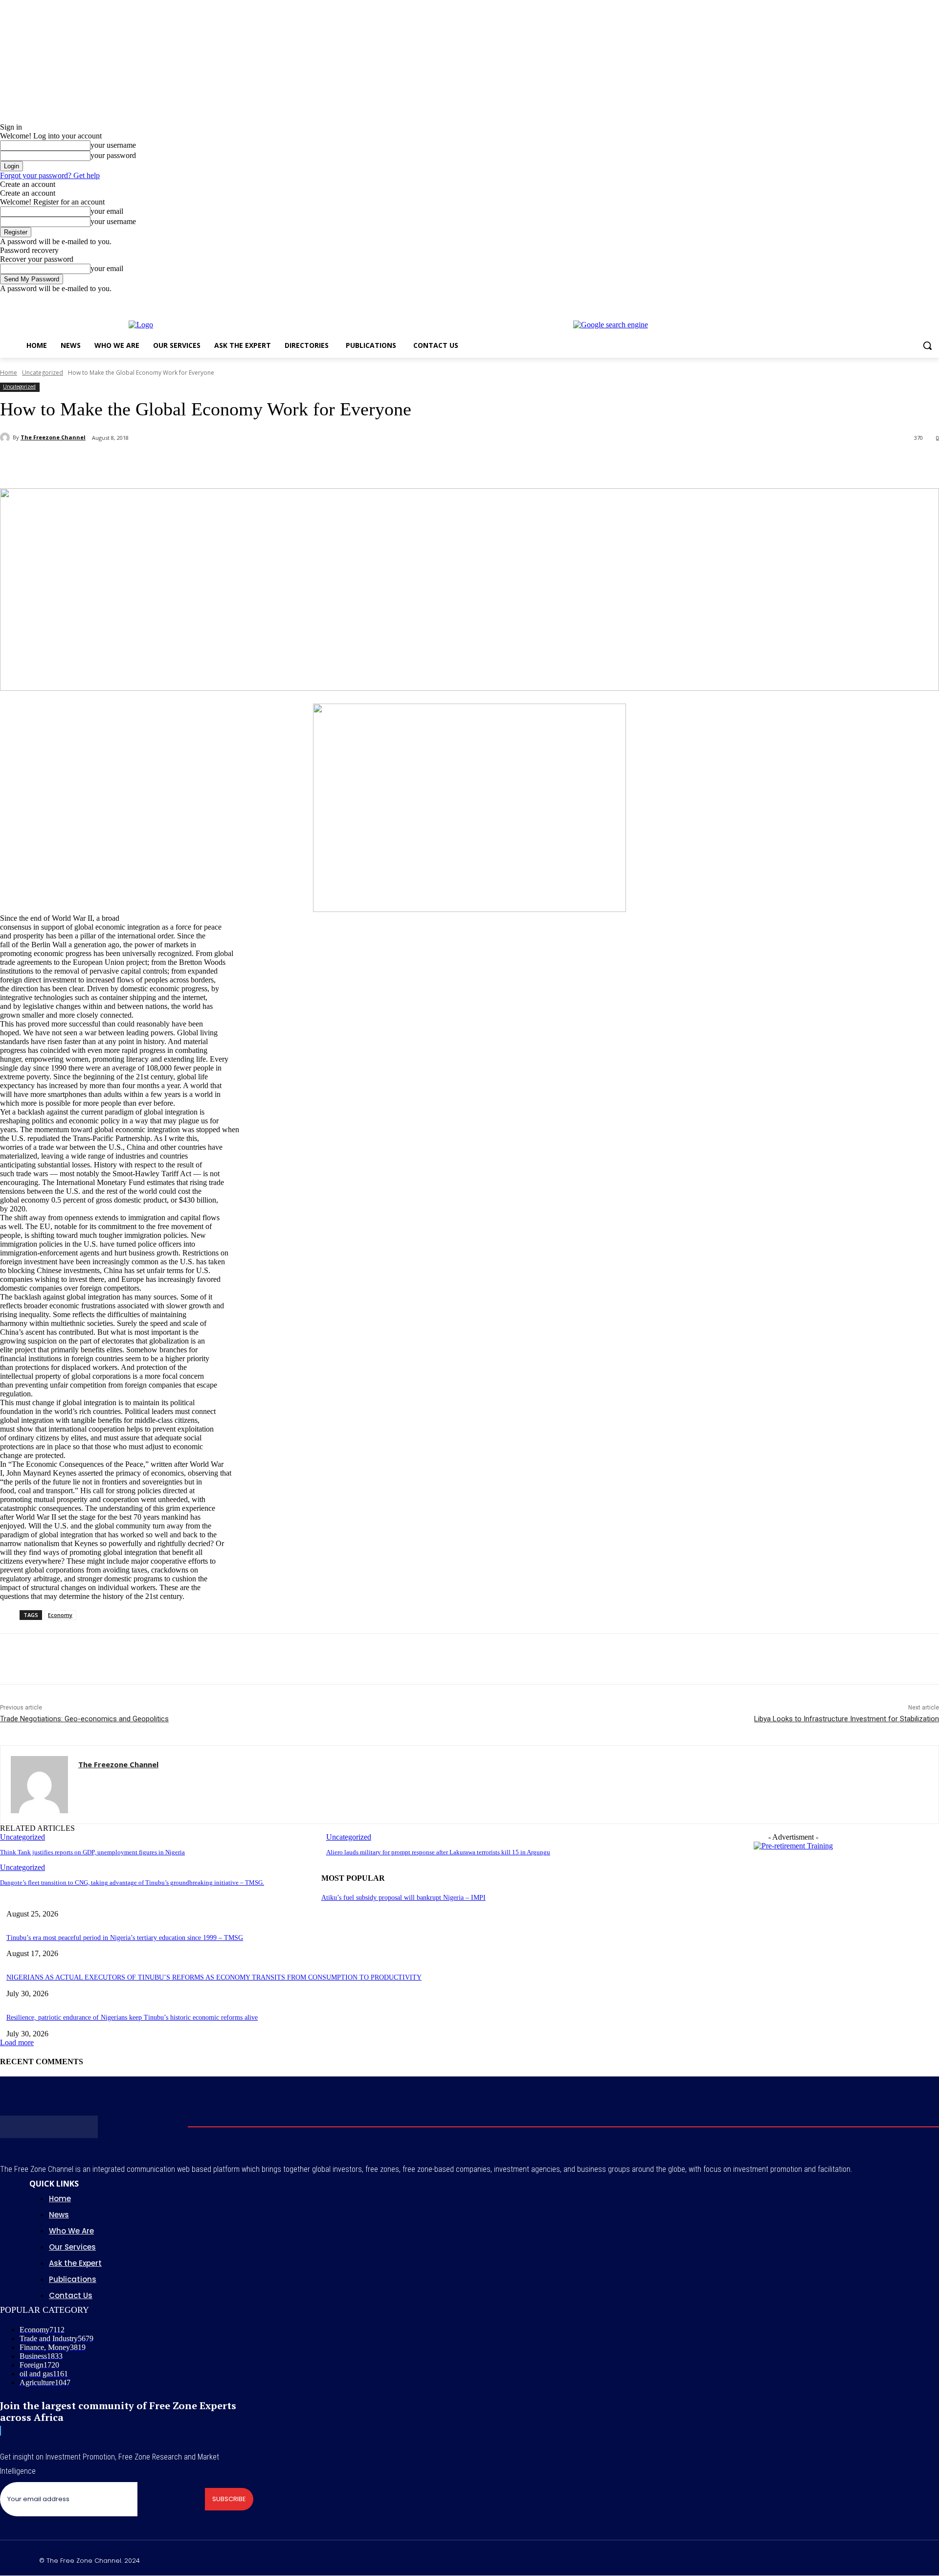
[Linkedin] (195, 463)
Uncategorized (43, 373)
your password (113, 155)
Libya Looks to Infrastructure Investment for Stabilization (847, 1719)
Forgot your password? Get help (50, 175)
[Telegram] (230, 463)
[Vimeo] (920, 300)
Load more (17, 2042)
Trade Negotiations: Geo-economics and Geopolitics (84, 1719)
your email (107, 211)
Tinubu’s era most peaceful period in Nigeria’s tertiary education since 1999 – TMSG (125, 1938)
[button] (927, 345)
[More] (266, 463)
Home (9, 373)
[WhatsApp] (160, 463)
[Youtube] (933, 300)
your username (113, 145)
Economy (60, 1615)
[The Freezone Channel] (6, 437)
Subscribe (229, 2499)
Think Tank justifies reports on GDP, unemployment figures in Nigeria (92, 1852)
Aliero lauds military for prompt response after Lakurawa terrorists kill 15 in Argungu (438, 1852)
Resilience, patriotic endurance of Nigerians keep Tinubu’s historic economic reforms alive (132, 2017)
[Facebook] (879, 300)
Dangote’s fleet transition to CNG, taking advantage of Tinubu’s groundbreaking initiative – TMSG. (132, 1882)
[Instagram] (893, 300)
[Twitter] (906, 300)
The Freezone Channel (53, 437)
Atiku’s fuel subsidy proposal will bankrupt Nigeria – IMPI (403, 1898)
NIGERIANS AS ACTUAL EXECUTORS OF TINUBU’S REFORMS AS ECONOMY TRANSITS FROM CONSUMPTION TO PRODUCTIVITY (214, 1977)
